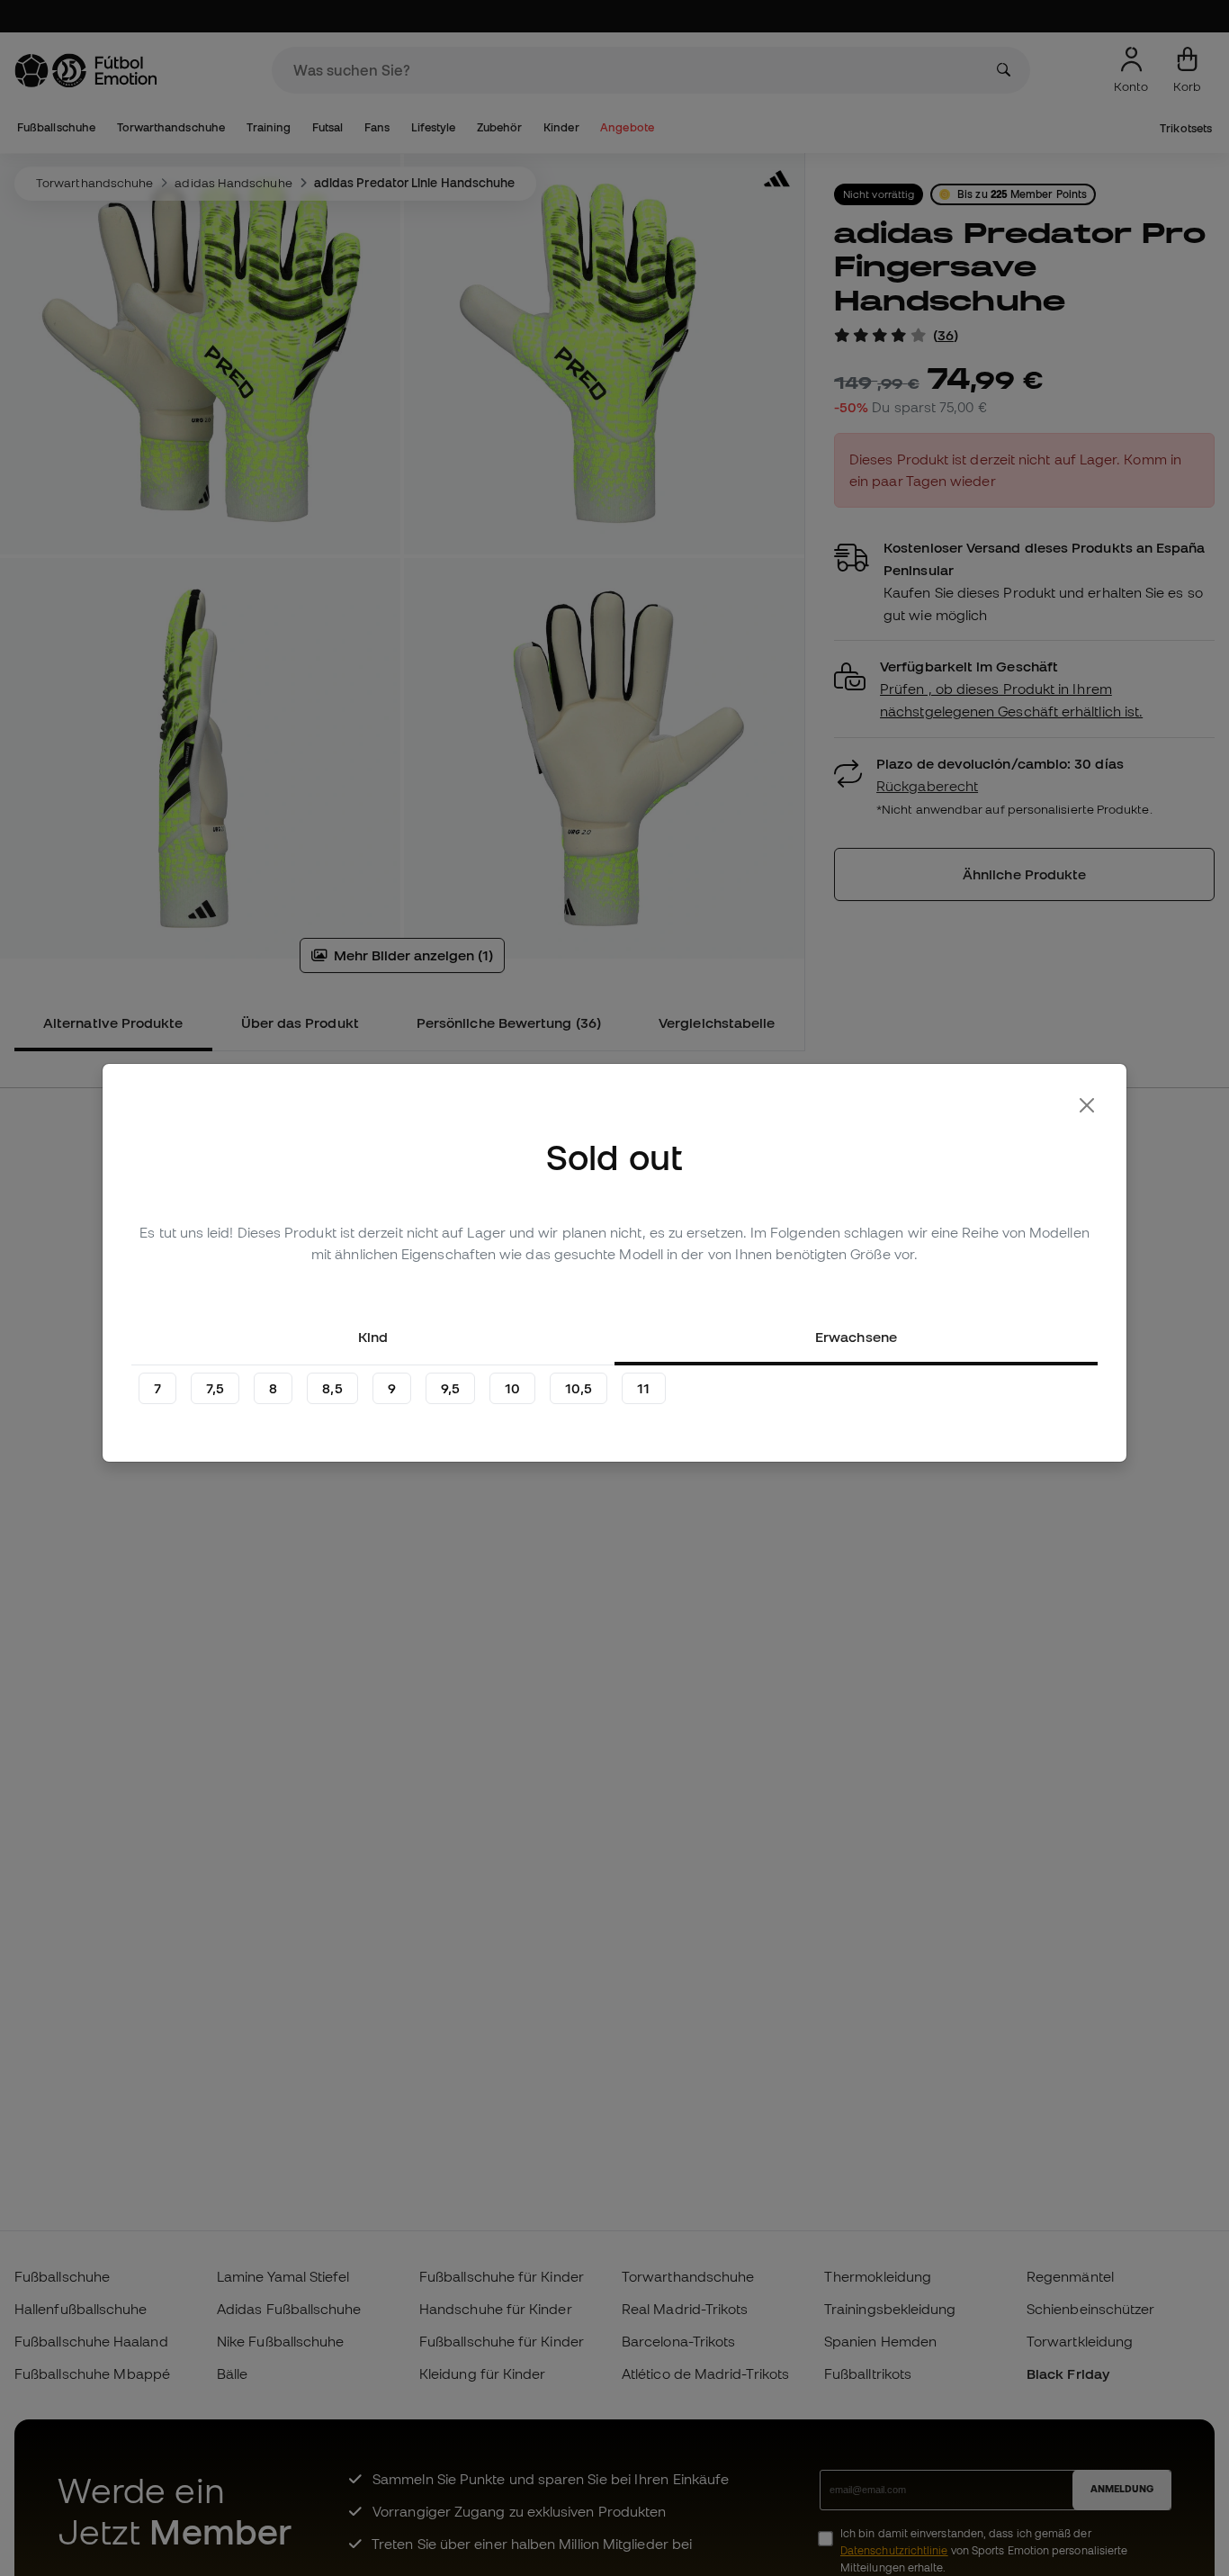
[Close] (1087, 1105)
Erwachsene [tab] (856, 1337)
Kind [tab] (373, 1337)
